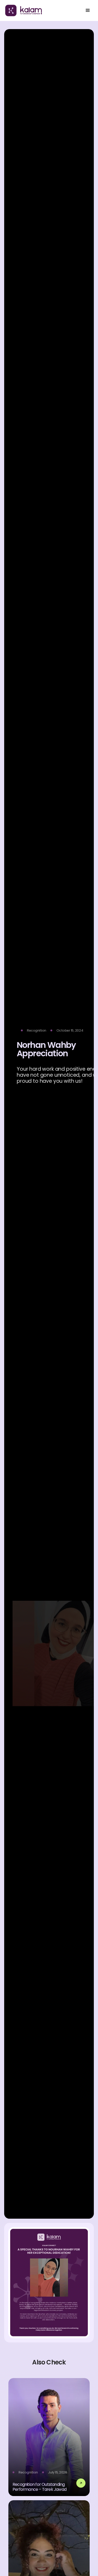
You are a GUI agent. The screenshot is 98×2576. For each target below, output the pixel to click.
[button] (88, 10)
